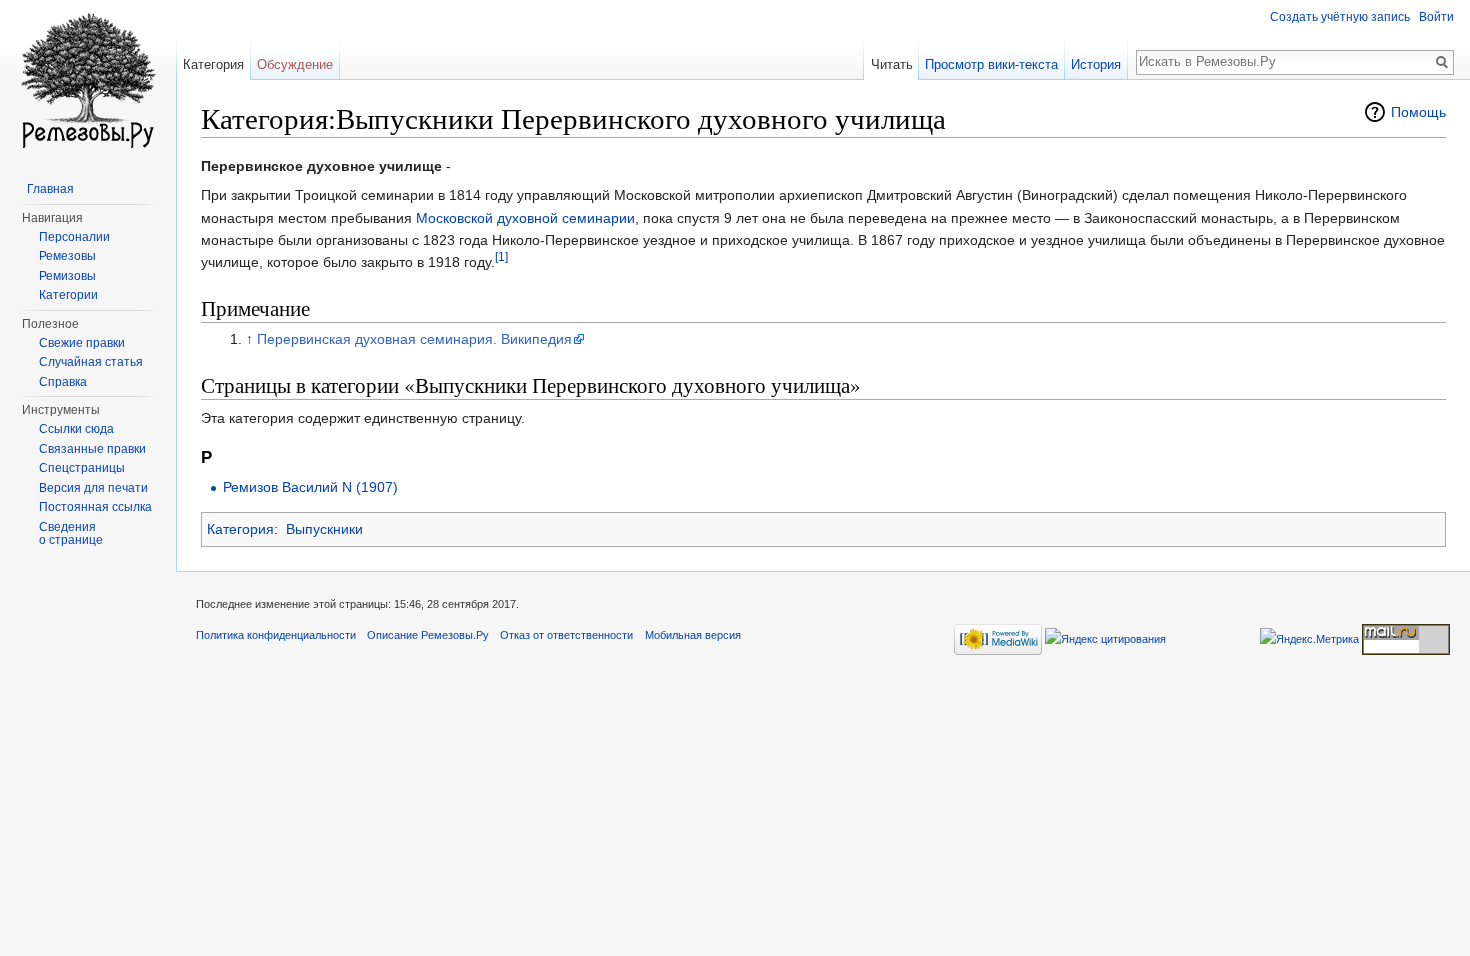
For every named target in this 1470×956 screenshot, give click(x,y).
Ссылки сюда (76, 429)
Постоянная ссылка (95, 507)
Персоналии (74, 237)
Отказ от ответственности (566, 635)
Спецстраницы (82, 468)
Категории (68, 295)
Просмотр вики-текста (991, 64)
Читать (892, 64)
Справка (63, 382)
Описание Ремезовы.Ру (428, 635)
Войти (1436, 17)
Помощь (1418, 112)
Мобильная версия (693, 635)
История (1096, 64)
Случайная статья (91, 362)
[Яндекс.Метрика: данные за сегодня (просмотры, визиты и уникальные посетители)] (1309, 639)
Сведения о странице (71, 534)
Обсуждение (295, 64)
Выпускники (324, 529)
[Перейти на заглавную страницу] (88, 80)
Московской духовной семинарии (525, 218)
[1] (501, 257)
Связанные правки (92, 449)
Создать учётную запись (1340, 17)
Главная (50, 189)
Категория (240, 529)
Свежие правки (82, 343)
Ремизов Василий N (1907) (310, 487)
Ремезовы (67, 256)
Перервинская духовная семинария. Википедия (414, 339)
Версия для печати (93, 488)
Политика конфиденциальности (276, 635)
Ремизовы (67, 276)
